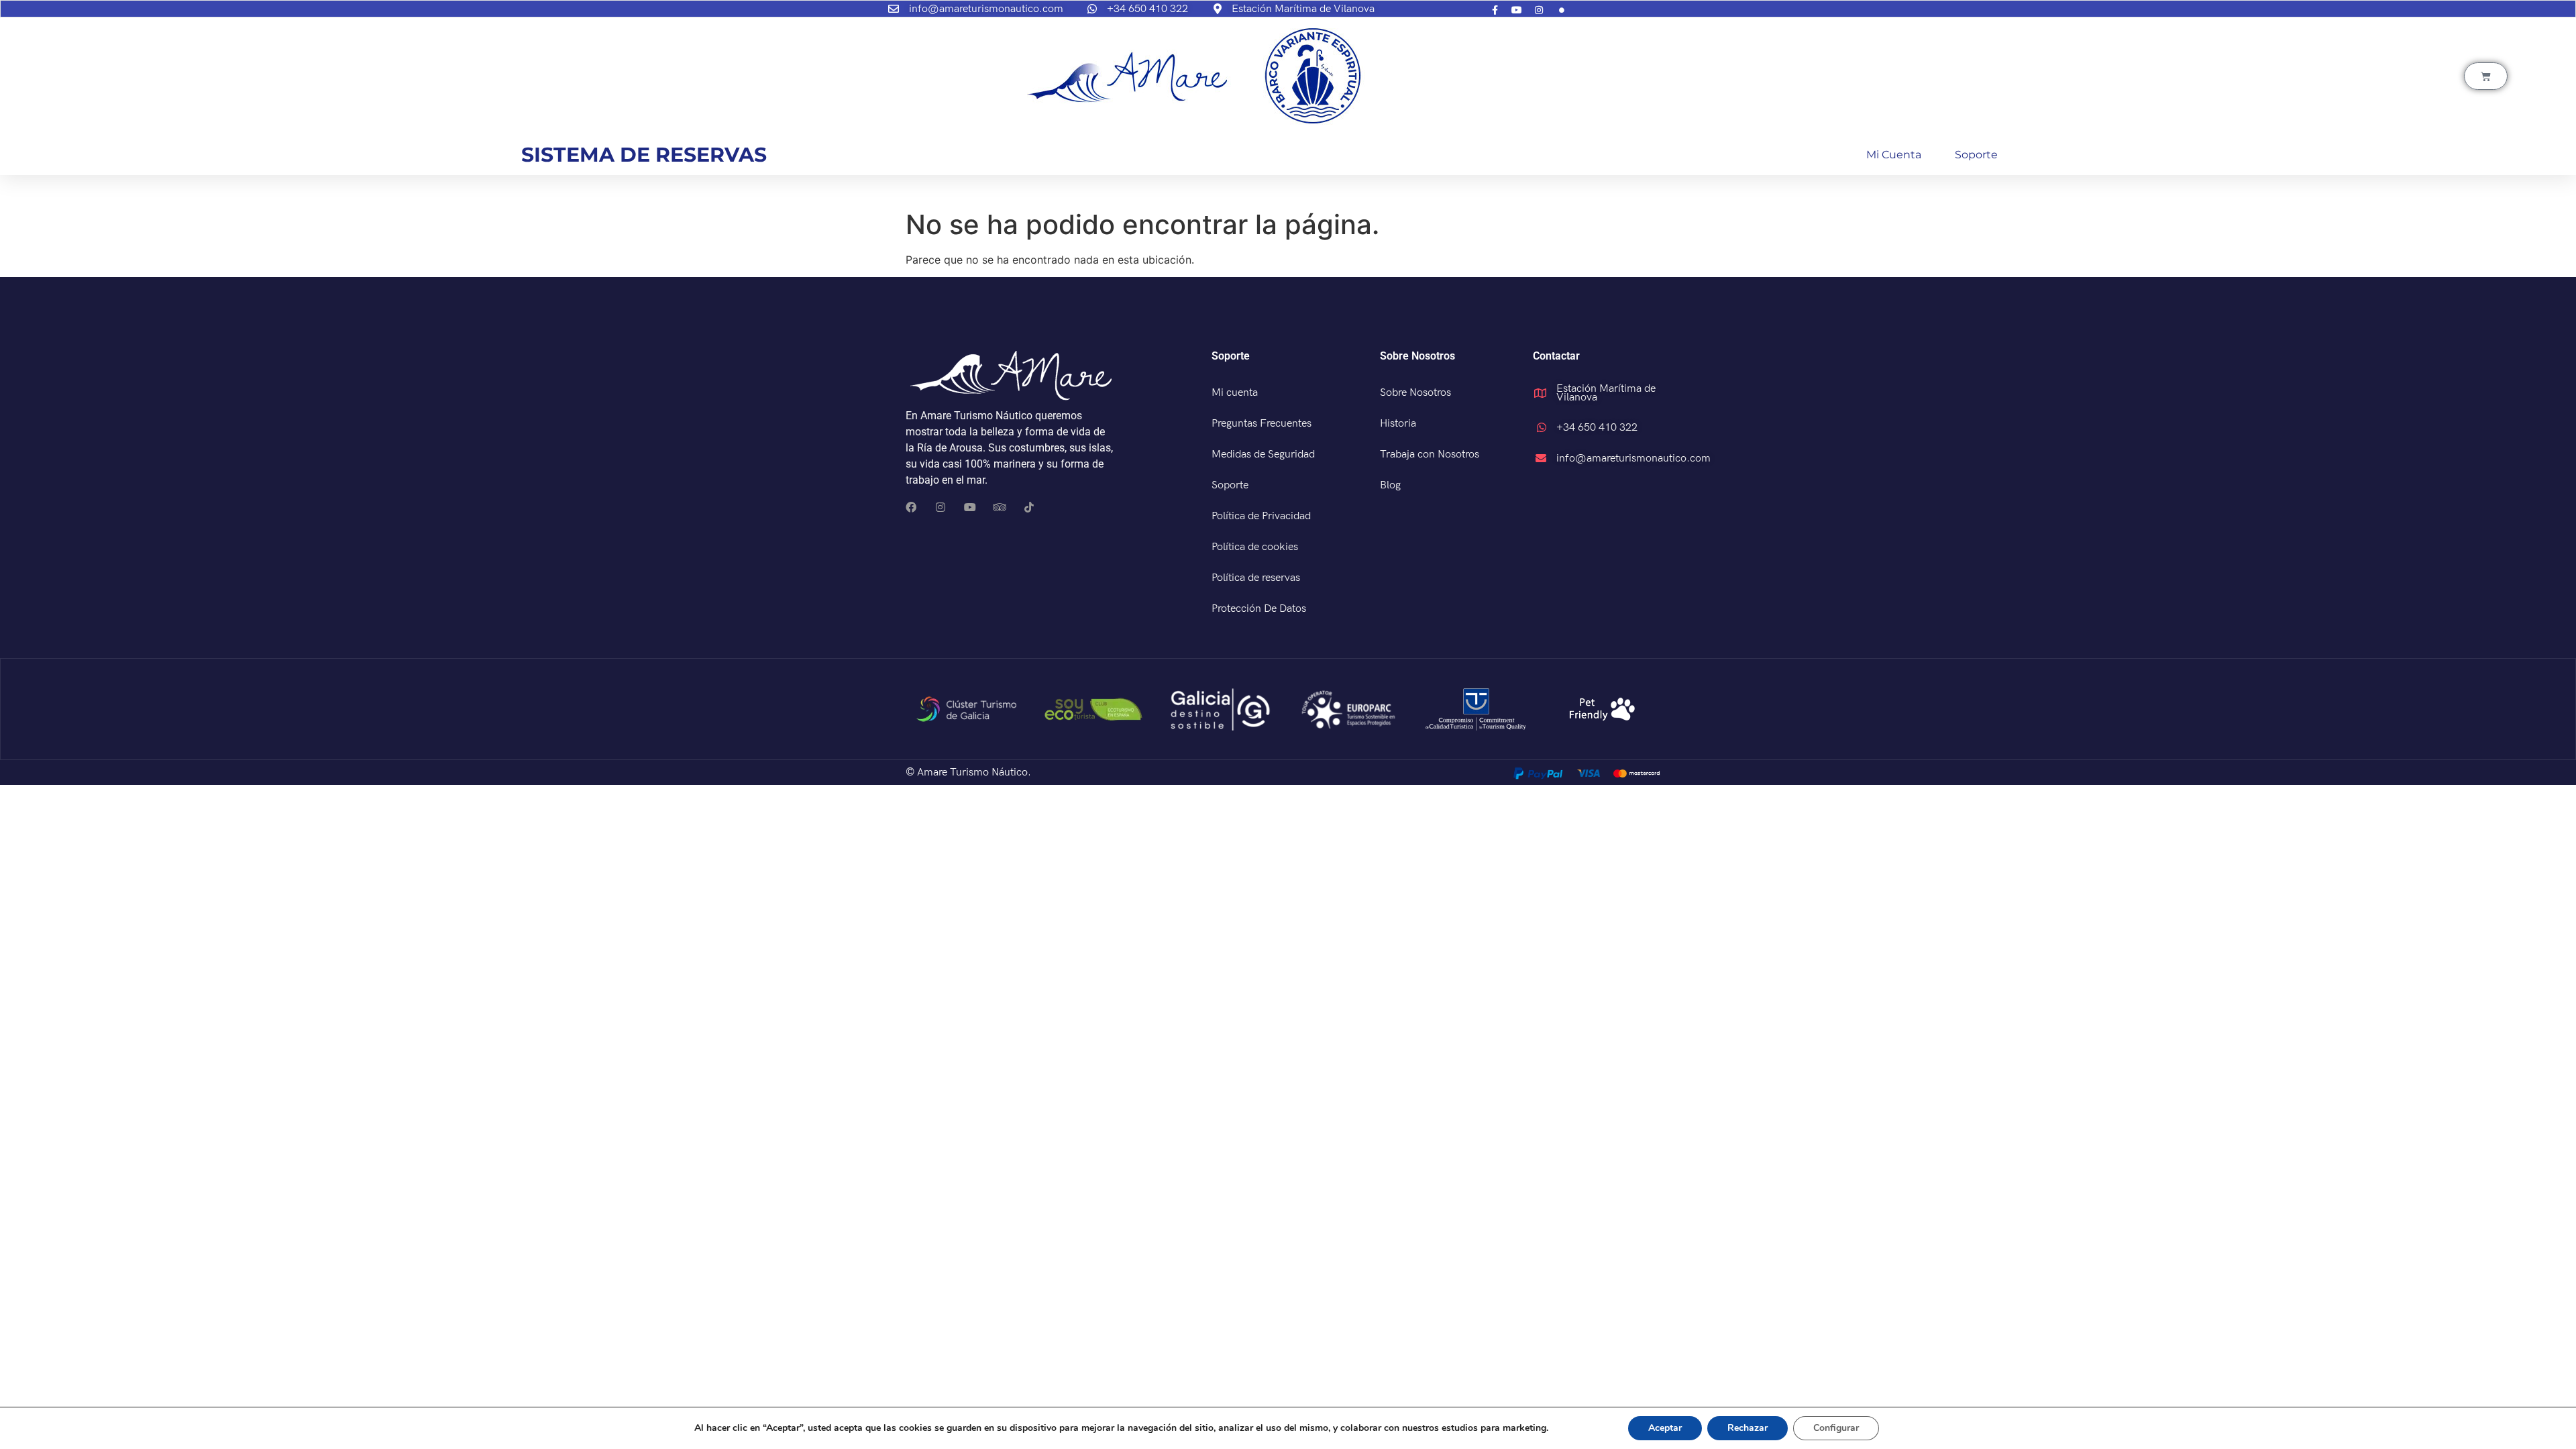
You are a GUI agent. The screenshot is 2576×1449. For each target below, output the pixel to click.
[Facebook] (911, 507)
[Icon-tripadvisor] (1000, 507)
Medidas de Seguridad (1263, 454)
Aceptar (1665, 1428)
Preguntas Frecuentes (1262, 424)
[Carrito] (2486, 76)
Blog (1390, 485)
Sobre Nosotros (1415, 393)
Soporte (1976, 155)
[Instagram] (941, 507)
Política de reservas (1256, 578)
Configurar (1836, 1428)
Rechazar (1748, 1428)
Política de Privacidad (1261, 516)
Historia (1398, 424)
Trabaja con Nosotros (1430, 454)
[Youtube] (970, 507)
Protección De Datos (1259, 609)
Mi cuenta (1894, 155)
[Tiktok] (1029, 507)
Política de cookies (1255, 547)
